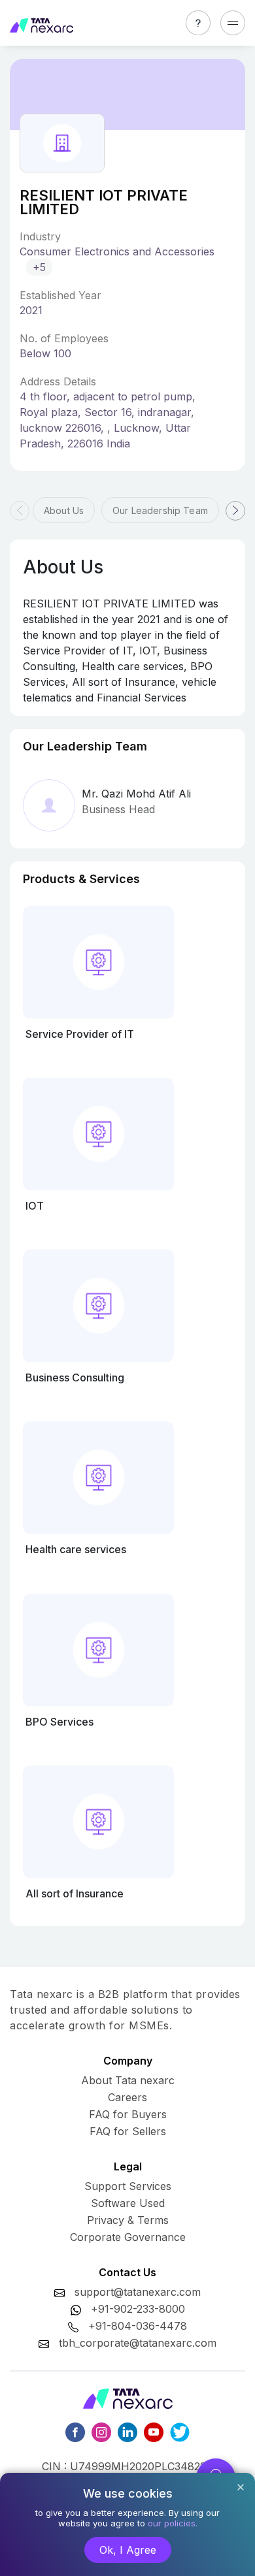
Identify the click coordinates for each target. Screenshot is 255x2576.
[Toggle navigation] (233, 23)
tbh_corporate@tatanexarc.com (138, 2343)
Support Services (128, 2186)
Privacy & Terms (128, 2220)
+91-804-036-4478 (138, 2326)
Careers (127, 2097)
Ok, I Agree (128, 2550)
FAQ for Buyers (128, 2114)
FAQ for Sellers (128, 2131)
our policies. (173, 2523)
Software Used (128, 2203)
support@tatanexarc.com (138, 2292)
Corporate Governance (128, 2237)
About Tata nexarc (128, 2080)
